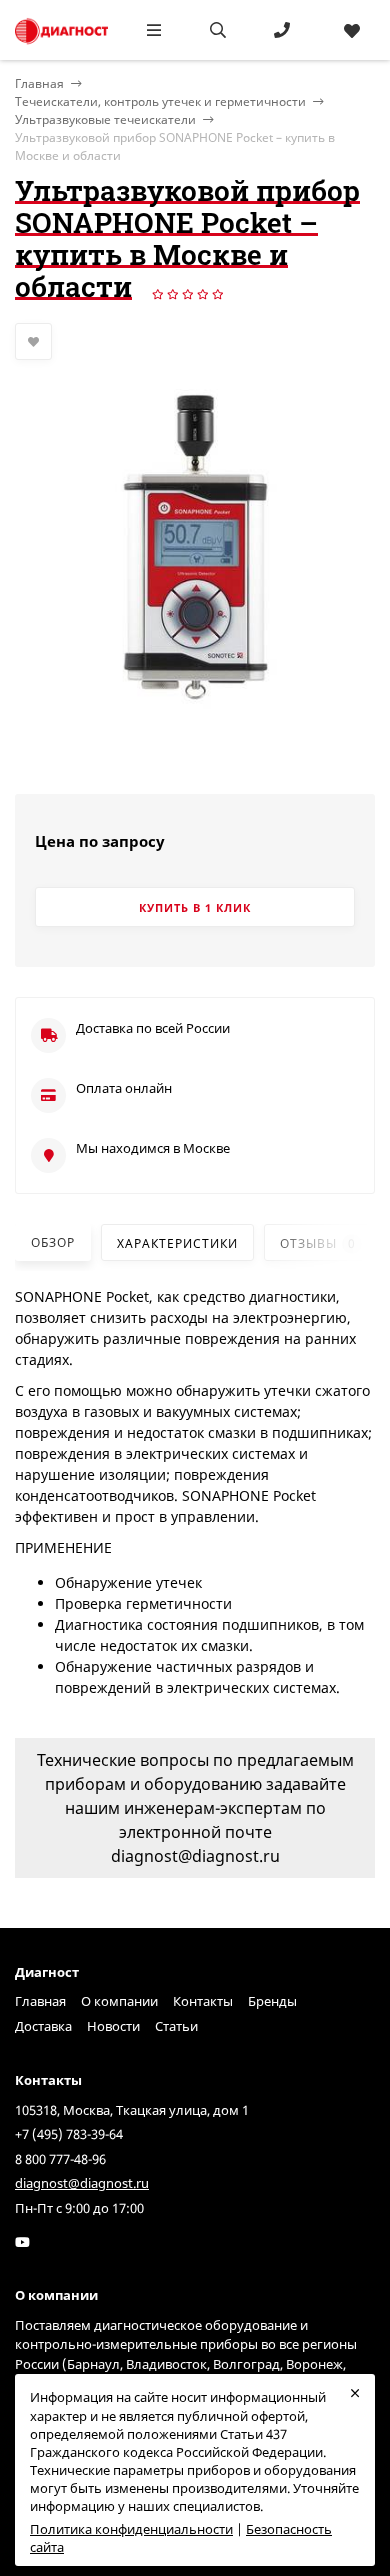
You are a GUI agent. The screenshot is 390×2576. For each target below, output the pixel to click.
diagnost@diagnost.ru (82, 2183)
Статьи (176, 2026)
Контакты (203, 2001)
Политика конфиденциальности (131, 2529)
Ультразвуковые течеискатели (105, 119)
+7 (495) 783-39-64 (69, 2134)
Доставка (43, 2026)
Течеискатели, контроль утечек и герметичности (160, 101)
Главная (40, 2001)
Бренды (272, 2001)
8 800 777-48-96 (60, 2159)
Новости (113, 2026)
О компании (119, 2001)
